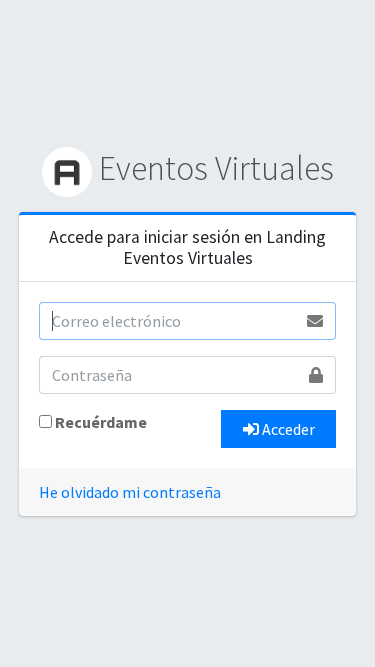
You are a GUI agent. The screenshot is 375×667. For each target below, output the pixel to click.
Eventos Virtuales (213, 168)
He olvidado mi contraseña (130, 492)
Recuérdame (101, 422)
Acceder (287, 429)
